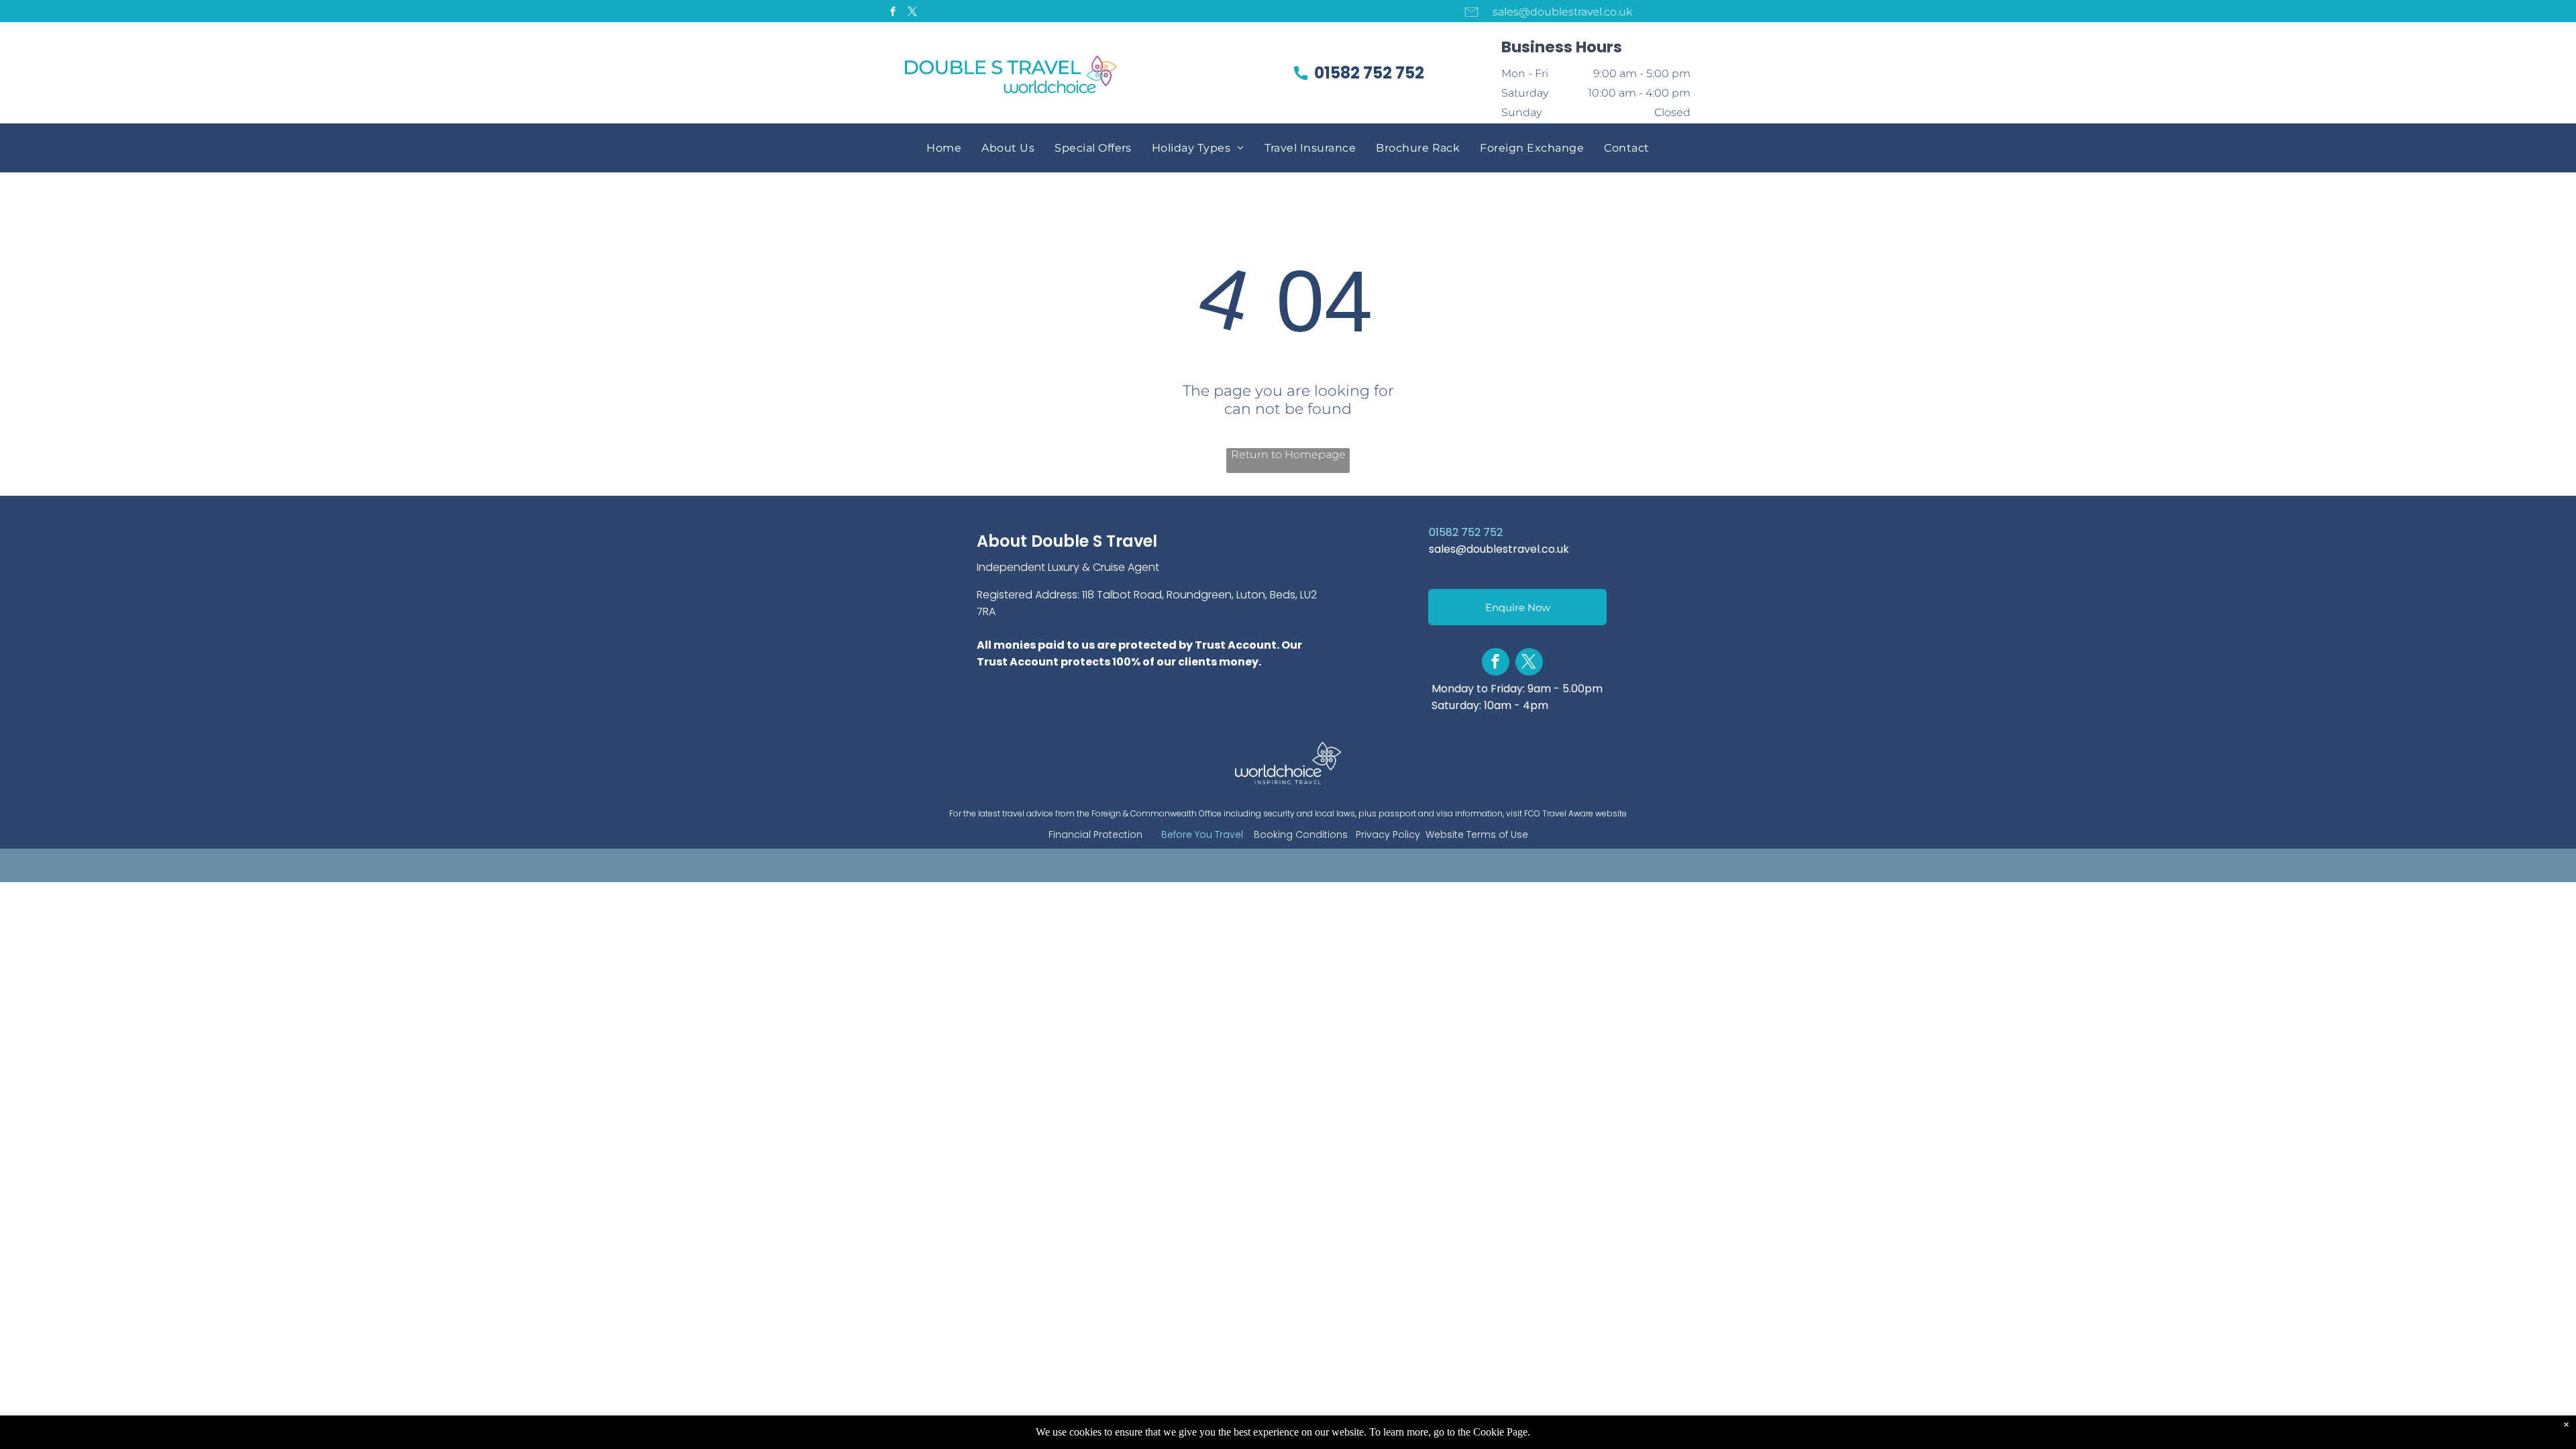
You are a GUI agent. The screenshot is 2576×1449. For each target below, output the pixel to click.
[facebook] (893, 13)
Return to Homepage (1288, 454)
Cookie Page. (1502, 1432)
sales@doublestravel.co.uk (1499, 549)
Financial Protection (1095, 835)
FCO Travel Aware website (1575, 813)
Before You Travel (1202, 835)
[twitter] (912, 13)
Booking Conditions (1301, 835)
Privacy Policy (1388, 835)
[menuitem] (944, 148)
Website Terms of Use (1477, 835)
